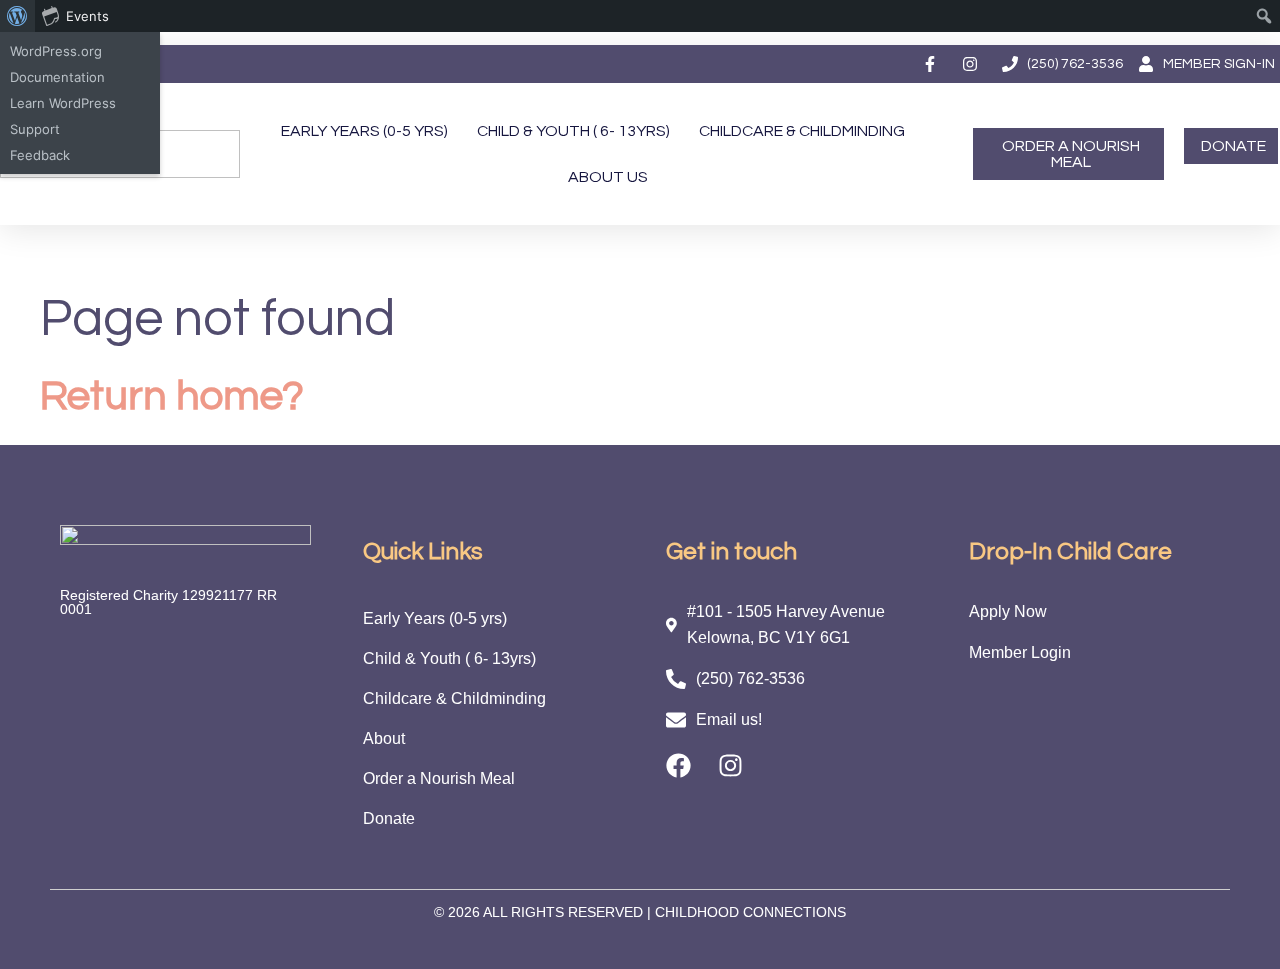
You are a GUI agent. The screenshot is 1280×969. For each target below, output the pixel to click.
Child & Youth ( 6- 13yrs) (573, 131)
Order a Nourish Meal (439, 778)
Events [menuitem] (87, 16)
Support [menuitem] (35, 129)
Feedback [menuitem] (40, 155)
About (384, 738)
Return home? (172, 396)
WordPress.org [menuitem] (56, 51)
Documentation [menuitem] (57, 77)
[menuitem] (17, 16)
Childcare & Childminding (802, 131)
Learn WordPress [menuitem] (63, 103)
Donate (389, 818)
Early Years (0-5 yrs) (364, 131)
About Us (608, 177)
